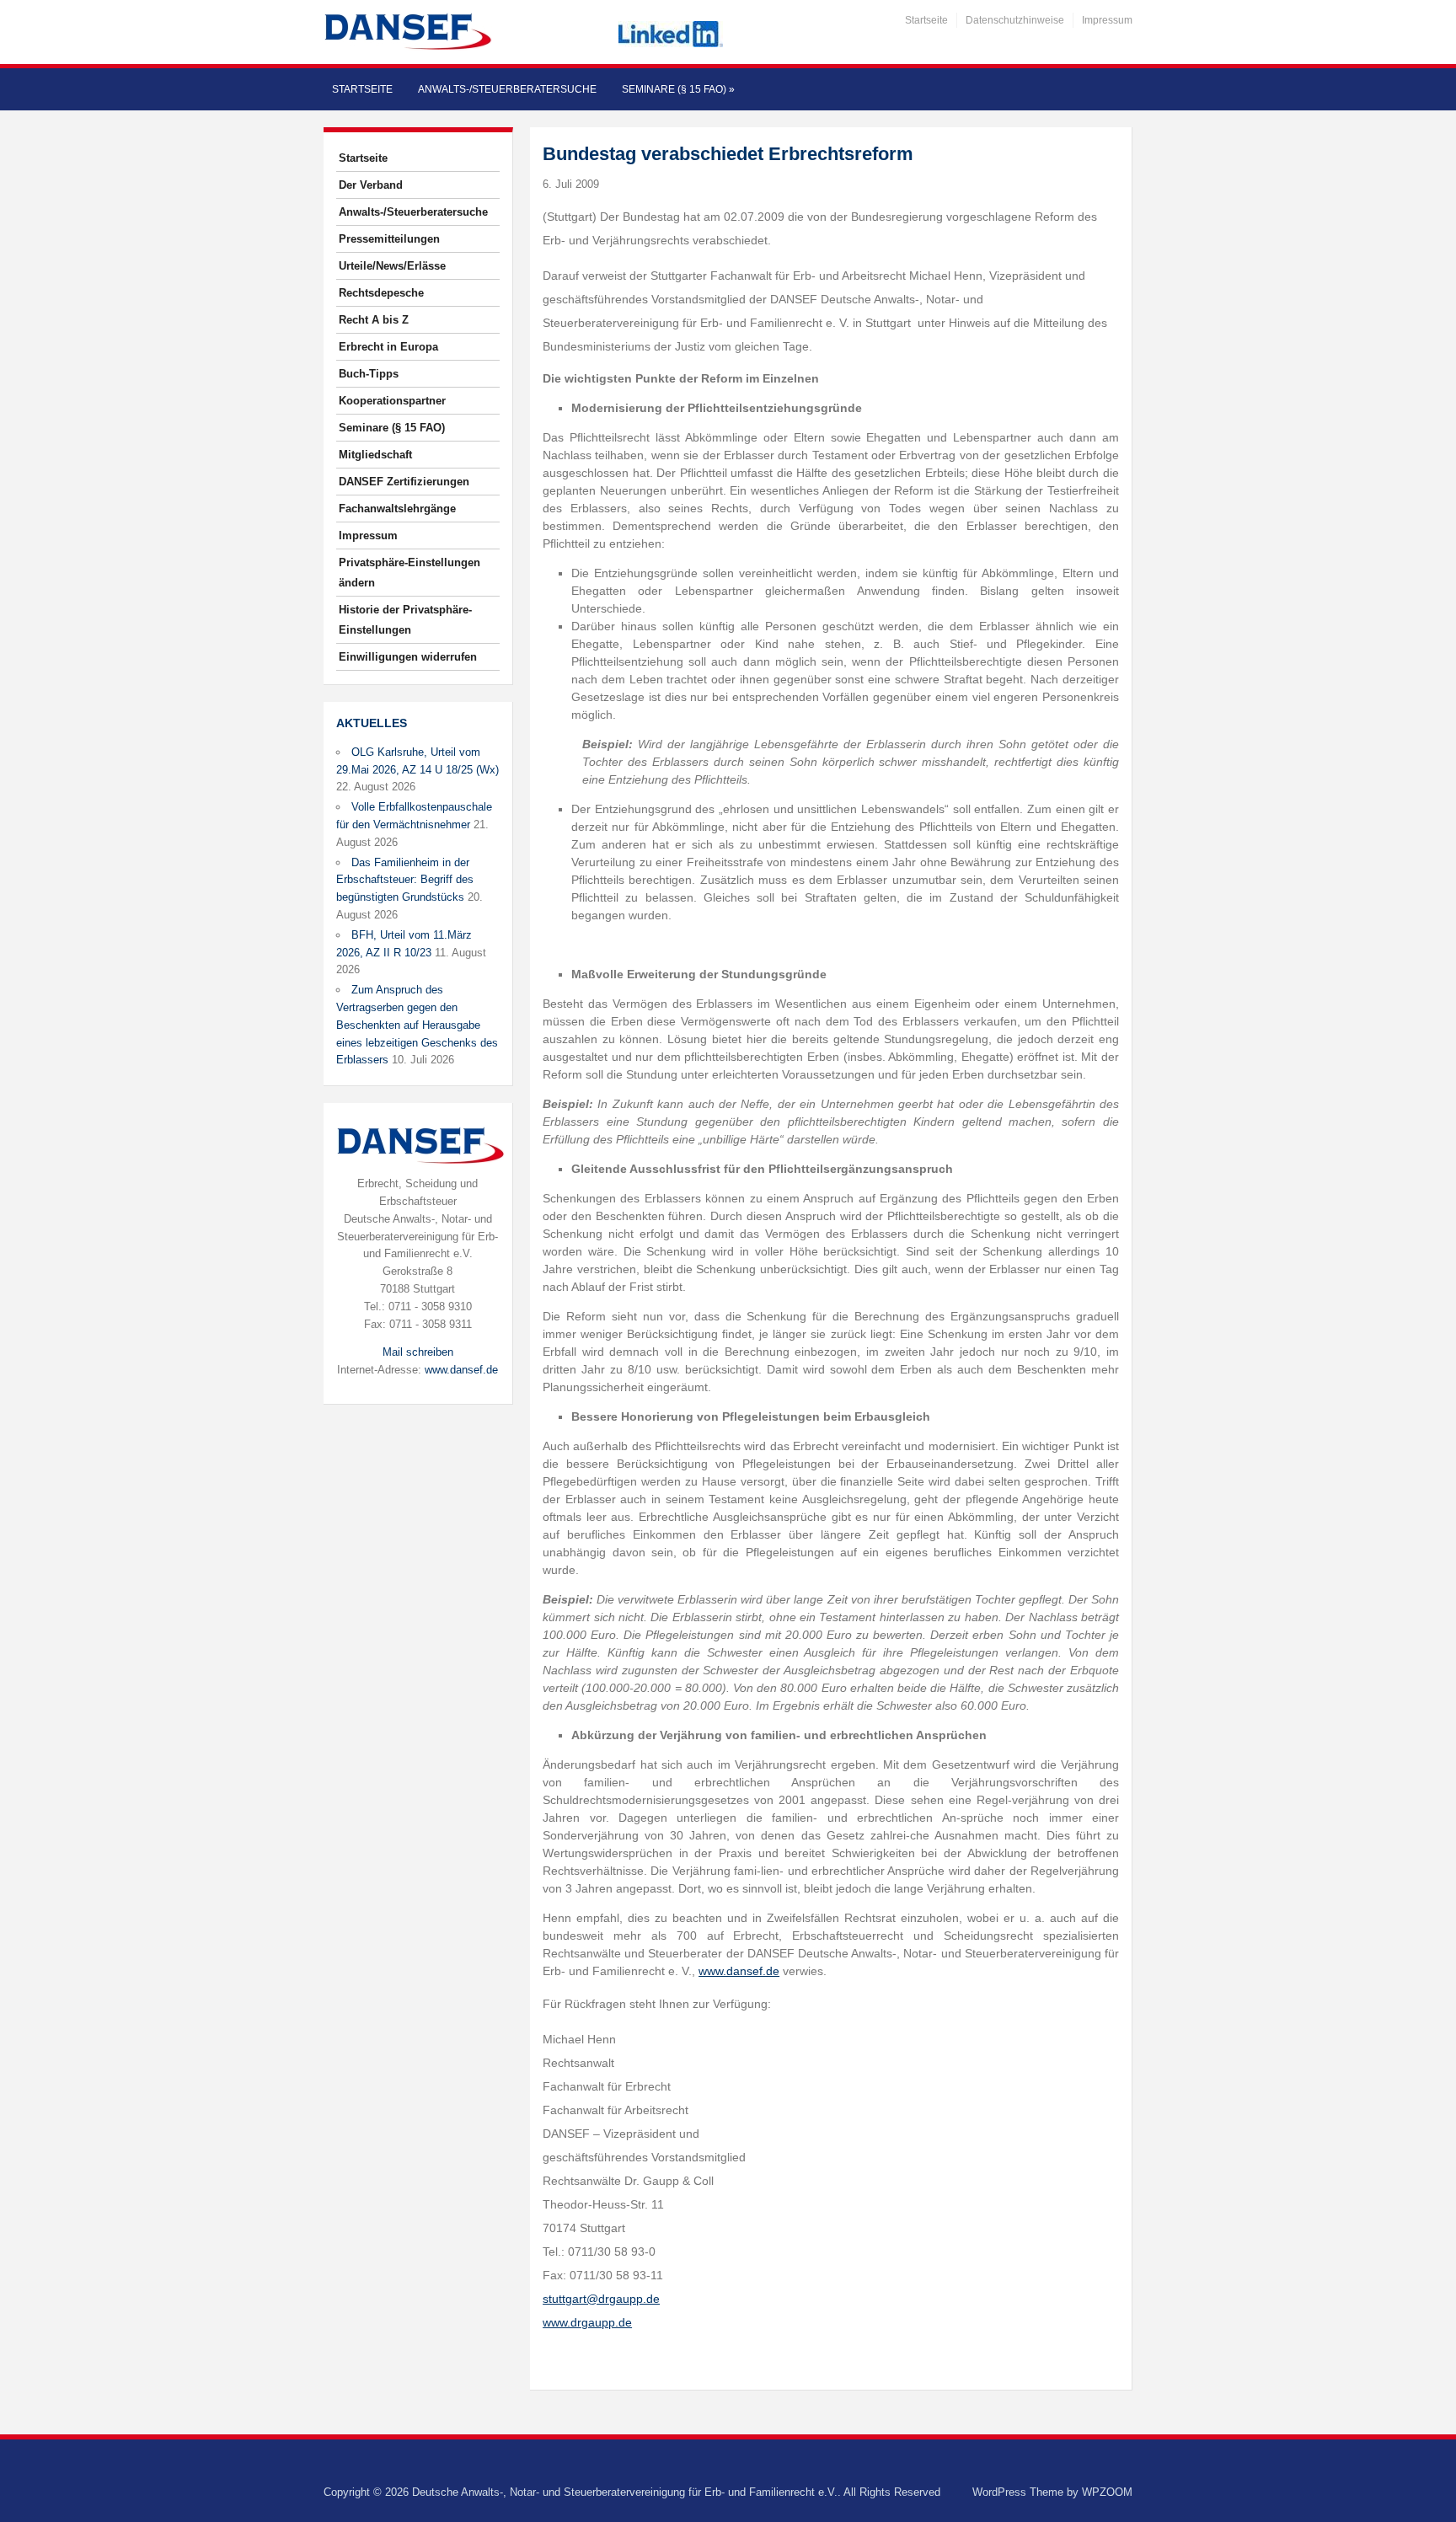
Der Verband (371, 185)
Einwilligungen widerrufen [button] (408, 657)
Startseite (926, 20)
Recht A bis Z (374, 320)
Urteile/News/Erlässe (392, 266)
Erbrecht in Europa (388, 347)
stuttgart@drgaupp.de (601, 2299)
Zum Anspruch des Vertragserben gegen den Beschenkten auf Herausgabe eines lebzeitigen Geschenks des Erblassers (417, 1025)
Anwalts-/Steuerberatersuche (507, 89)
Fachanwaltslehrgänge (397, 509)
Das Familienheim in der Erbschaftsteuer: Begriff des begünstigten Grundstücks (405, 880)
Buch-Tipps (369, 374)
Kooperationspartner (392, 401)
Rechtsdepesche (381, 293)
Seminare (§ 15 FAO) (678, 89)
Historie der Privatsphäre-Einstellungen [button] (405, 620)
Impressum (1107, 20)
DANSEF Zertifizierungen (404, 482)
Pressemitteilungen (389, 239)
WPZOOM (1107, 2492)
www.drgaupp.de (587, 2322)
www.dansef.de (461, 1370)
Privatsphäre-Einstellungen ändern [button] (409, 573)
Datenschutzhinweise (1015, 20)
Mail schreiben (418, 1352)
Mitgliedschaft (375, 455)
